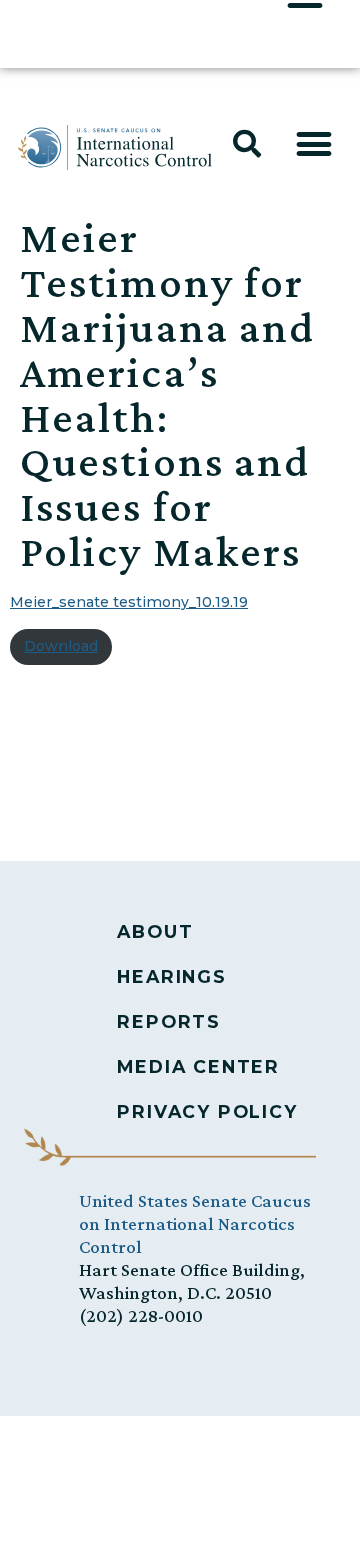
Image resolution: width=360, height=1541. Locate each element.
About (155, 931)
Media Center (198, 1066)
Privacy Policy (207, 1111)
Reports (169, 1021)
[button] (247, 144)
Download (61, 646)
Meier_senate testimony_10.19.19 (129, 602)
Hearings (171, 976)
